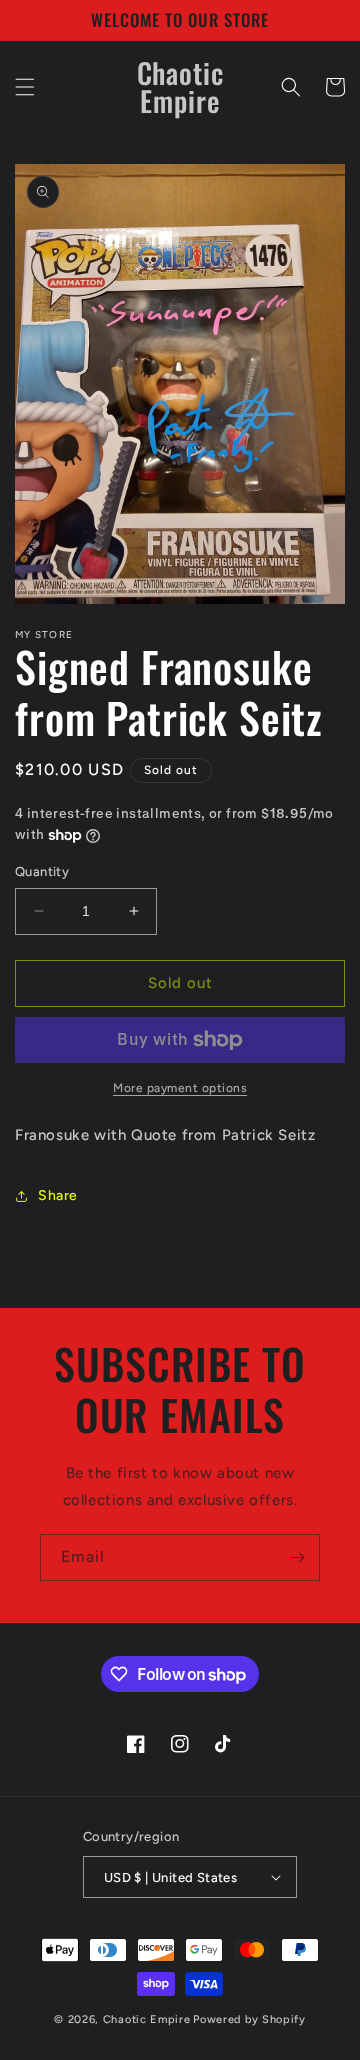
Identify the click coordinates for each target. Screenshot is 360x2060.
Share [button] (58, 1195)
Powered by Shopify (249, 2019)
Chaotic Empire (147, 2019)
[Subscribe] (297, 1557)
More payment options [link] (180, 1088)
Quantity (42, 871)
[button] (25, 87)
